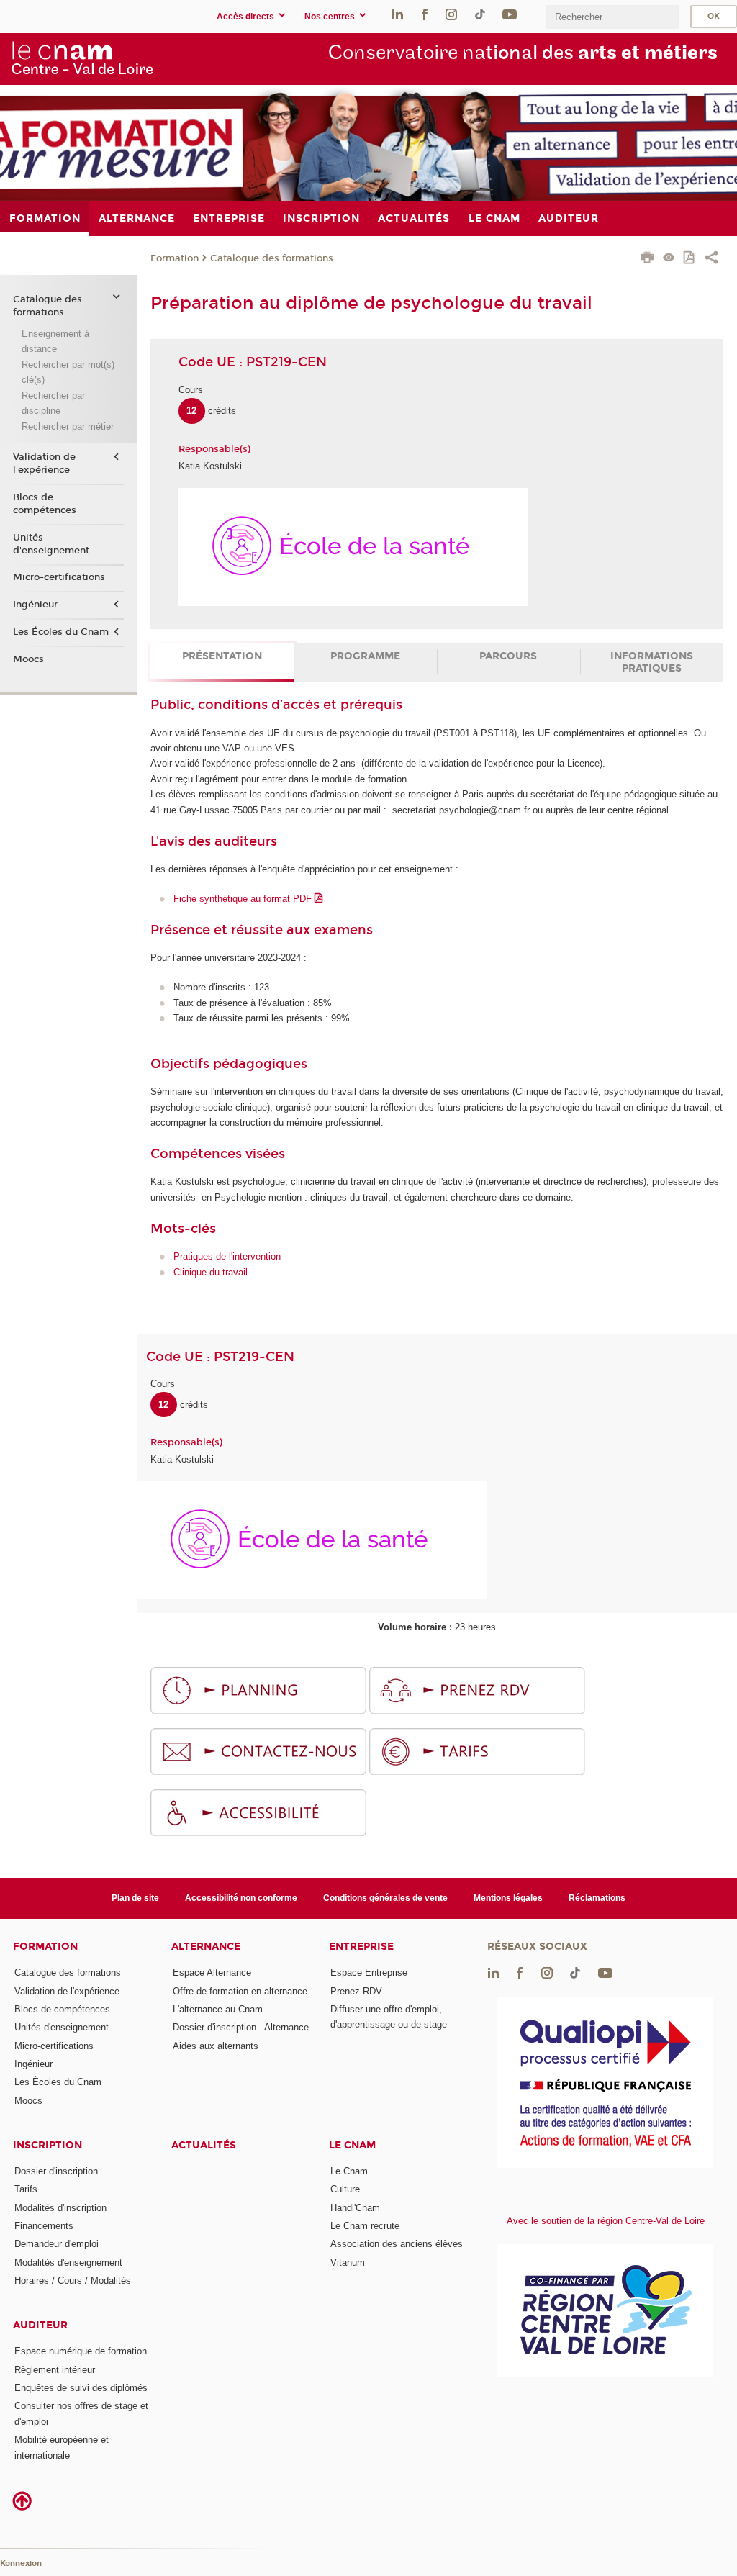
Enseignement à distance (55, 341)
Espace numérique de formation (81, 2351)
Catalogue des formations (272, 258)
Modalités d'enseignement (68, 2263)
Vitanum (348, 2263)
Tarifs (26, 2189)
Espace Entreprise (369, 1972)
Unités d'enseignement (51, 544)
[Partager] (711, 259)
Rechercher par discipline (53, 403)
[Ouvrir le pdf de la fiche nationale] (690, 259)
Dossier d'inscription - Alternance (241, 2027)
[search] (612, 17)
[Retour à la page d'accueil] (82, 58)
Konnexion (21, 2563)
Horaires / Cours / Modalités (73, 2281)
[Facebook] (425, 13)
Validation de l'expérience (44, 464)
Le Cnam (352, 2145)
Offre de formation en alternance (240, 1991)
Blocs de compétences (45, 504)
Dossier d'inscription (56, 2171)
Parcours (508, 656)
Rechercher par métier (68, 426)
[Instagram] (451, 13)
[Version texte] (669, 259)
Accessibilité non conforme (241, 1898)
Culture (345, 2189)
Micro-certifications (59, 577)
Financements (44, 2226)
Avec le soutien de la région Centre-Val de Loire (606, 2221)
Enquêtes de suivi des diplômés (81, 2388)
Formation (175, 258)
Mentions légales (508, 1898)
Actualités (204, 2145)
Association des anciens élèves (397, 2244)
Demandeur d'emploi (56, 2244)
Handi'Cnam (355, 2208)
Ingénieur (35, 605)
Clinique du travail (211, 1272)
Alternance (206, 1947)
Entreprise (361, 1947)
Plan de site (135, 1898)
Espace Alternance (212, 1972)
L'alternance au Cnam (218, 2009)
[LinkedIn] (398, 13)
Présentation (222, 656)
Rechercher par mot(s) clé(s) (68, 372)
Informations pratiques (652, 662)
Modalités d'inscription (60, 2208)
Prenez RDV (356, 1991)
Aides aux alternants (216, 2046)
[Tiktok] (480, 13)
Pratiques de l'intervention (227, 1256)
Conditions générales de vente (385, 1898)
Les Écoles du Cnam (61, 632)
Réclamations (597, 1898)
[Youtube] (510, 13)
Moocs (28, 659)
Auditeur (40, 2325)
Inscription (48, 2145)
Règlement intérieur (55, 2370)
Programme (365, 656)
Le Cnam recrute (365, 2226)
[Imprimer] (647, 259)
